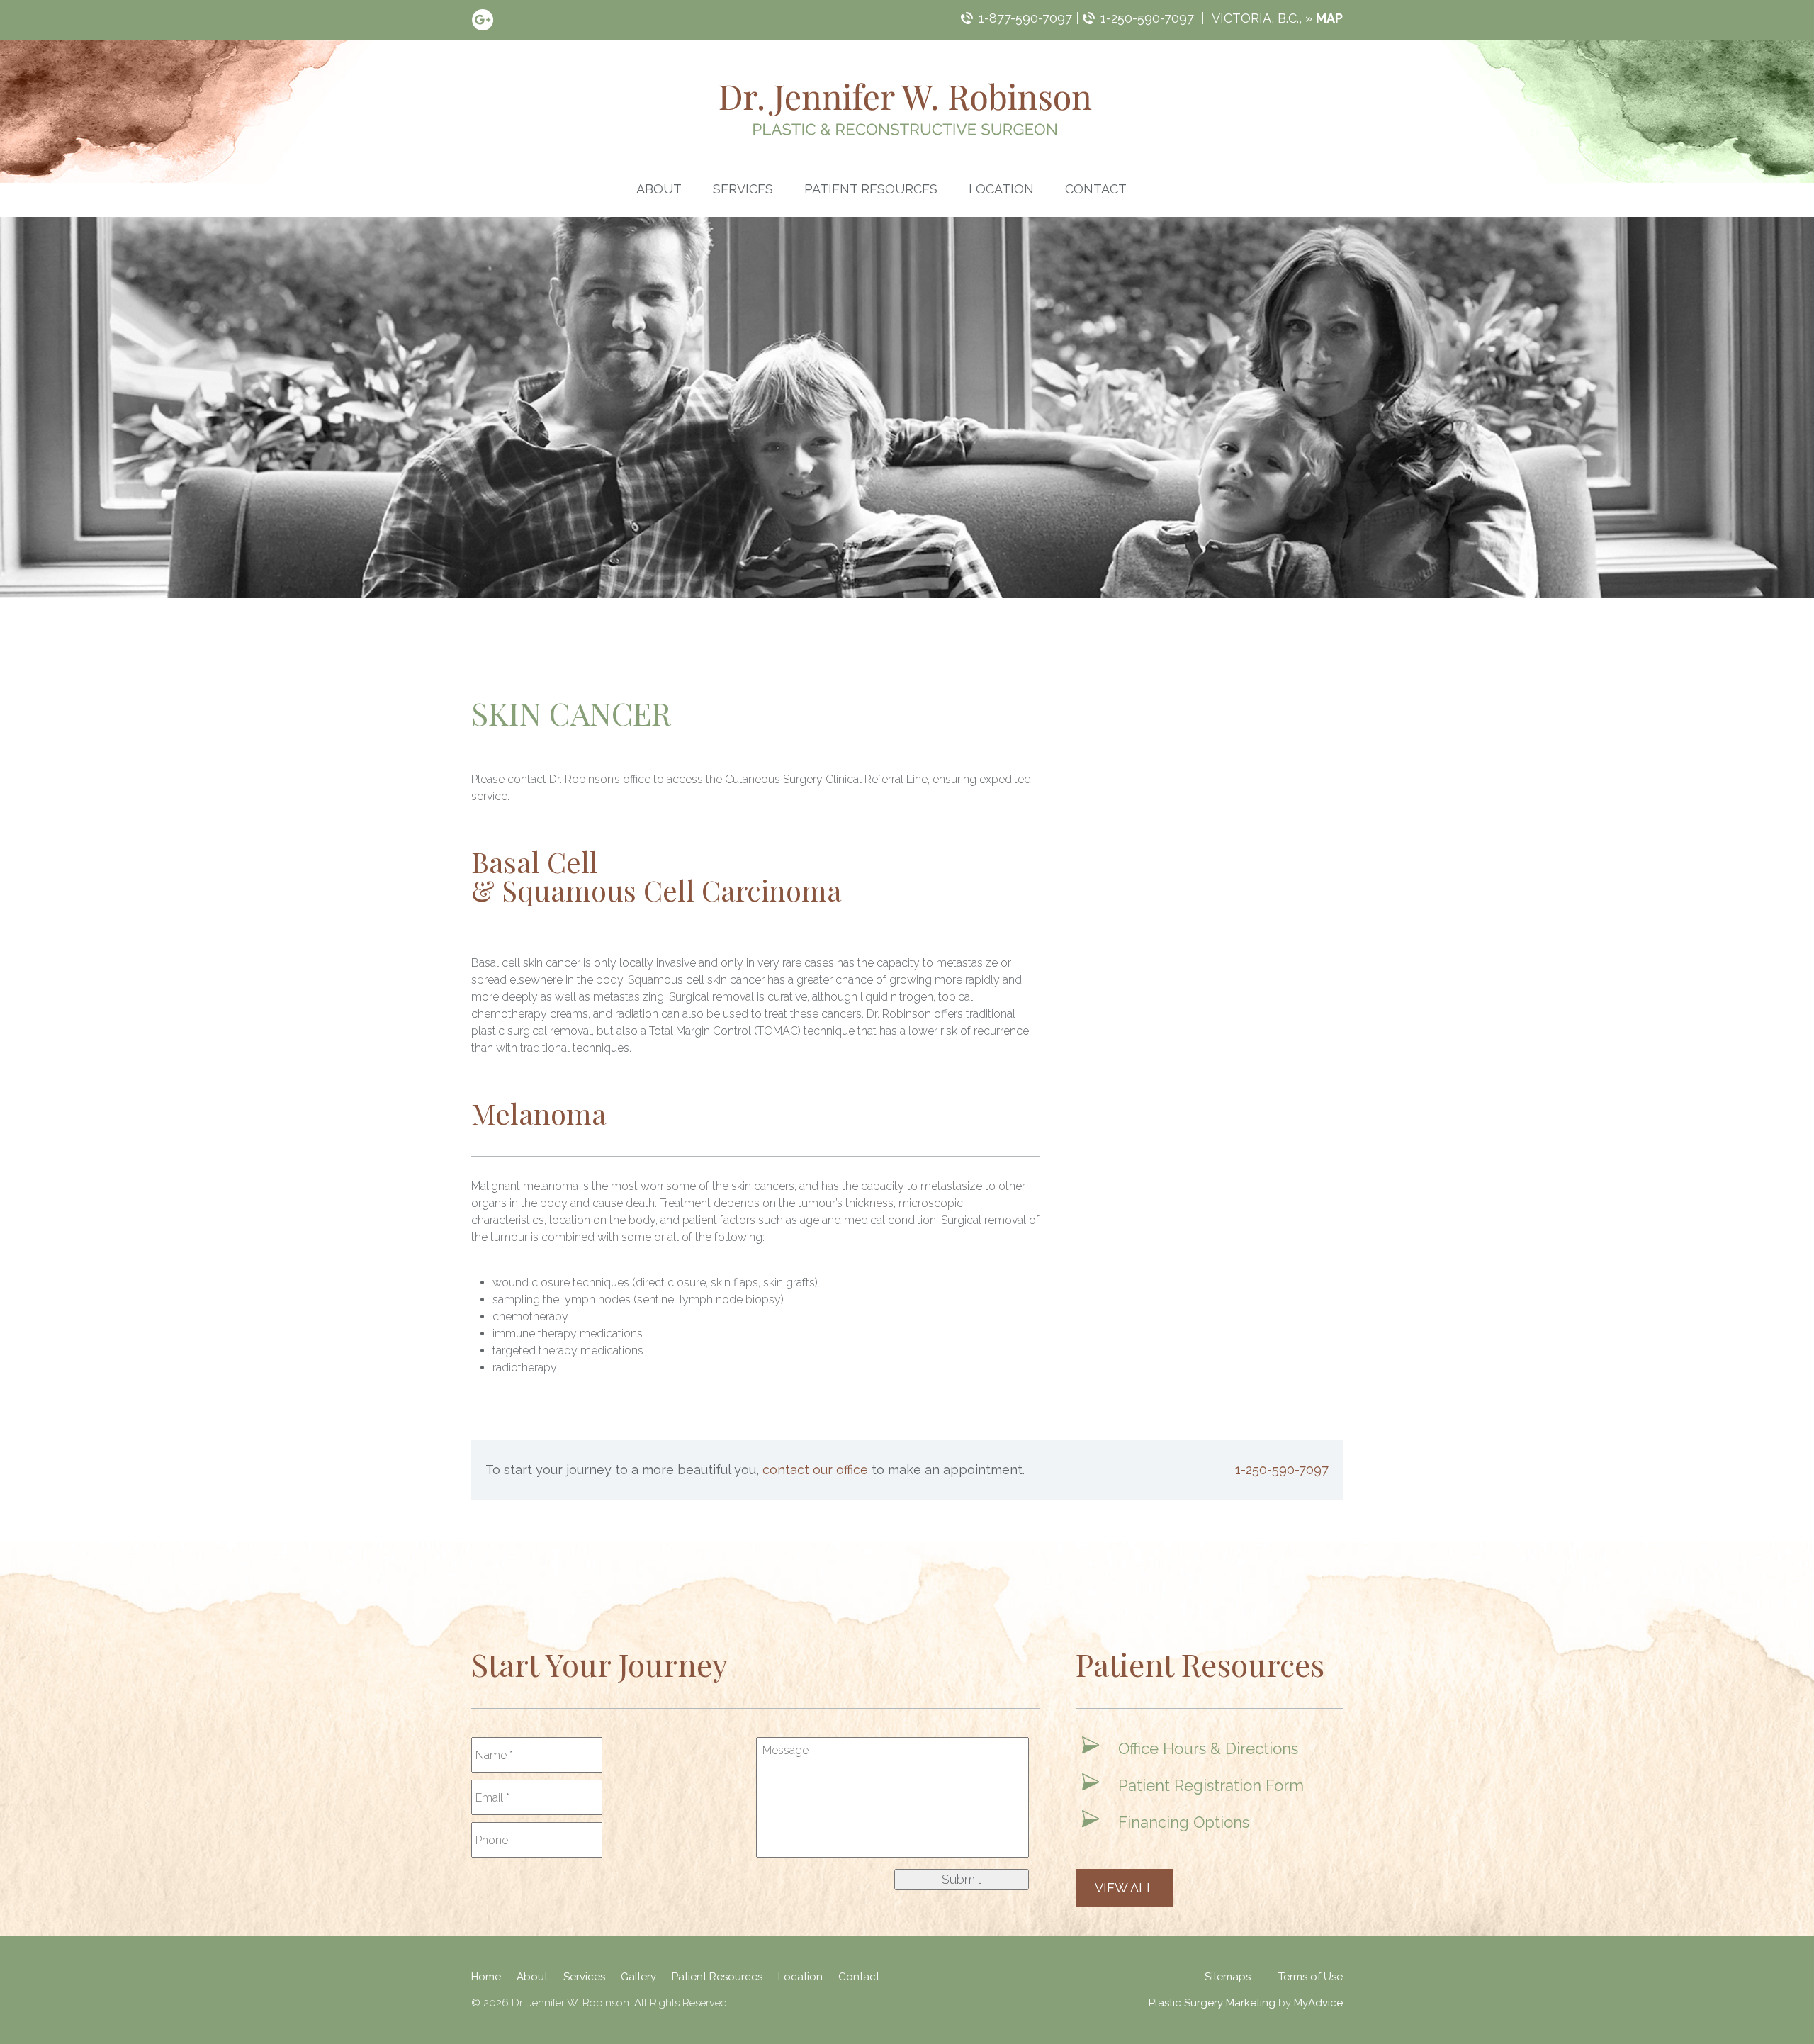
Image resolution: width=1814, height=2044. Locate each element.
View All (1125, 1888)
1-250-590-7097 (1147, 18)
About (659, 189)
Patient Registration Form (1211, 1785)
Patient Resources (871, 189)
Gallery (638, 1977)
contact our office (815, 1470)
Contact (1096, 189)
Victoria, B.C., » (1277, 18)
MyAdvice (1318, 2003)
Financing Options (1184, 1822)
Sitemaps (1228, 1977)
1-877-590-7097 (1025, 18)
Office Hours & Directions (1208, 1748)
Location (1001, 189)
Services (743, 189)
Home (486, 1977)
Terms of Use (1311, 1977)
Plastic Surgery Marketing (1212, 2003)
